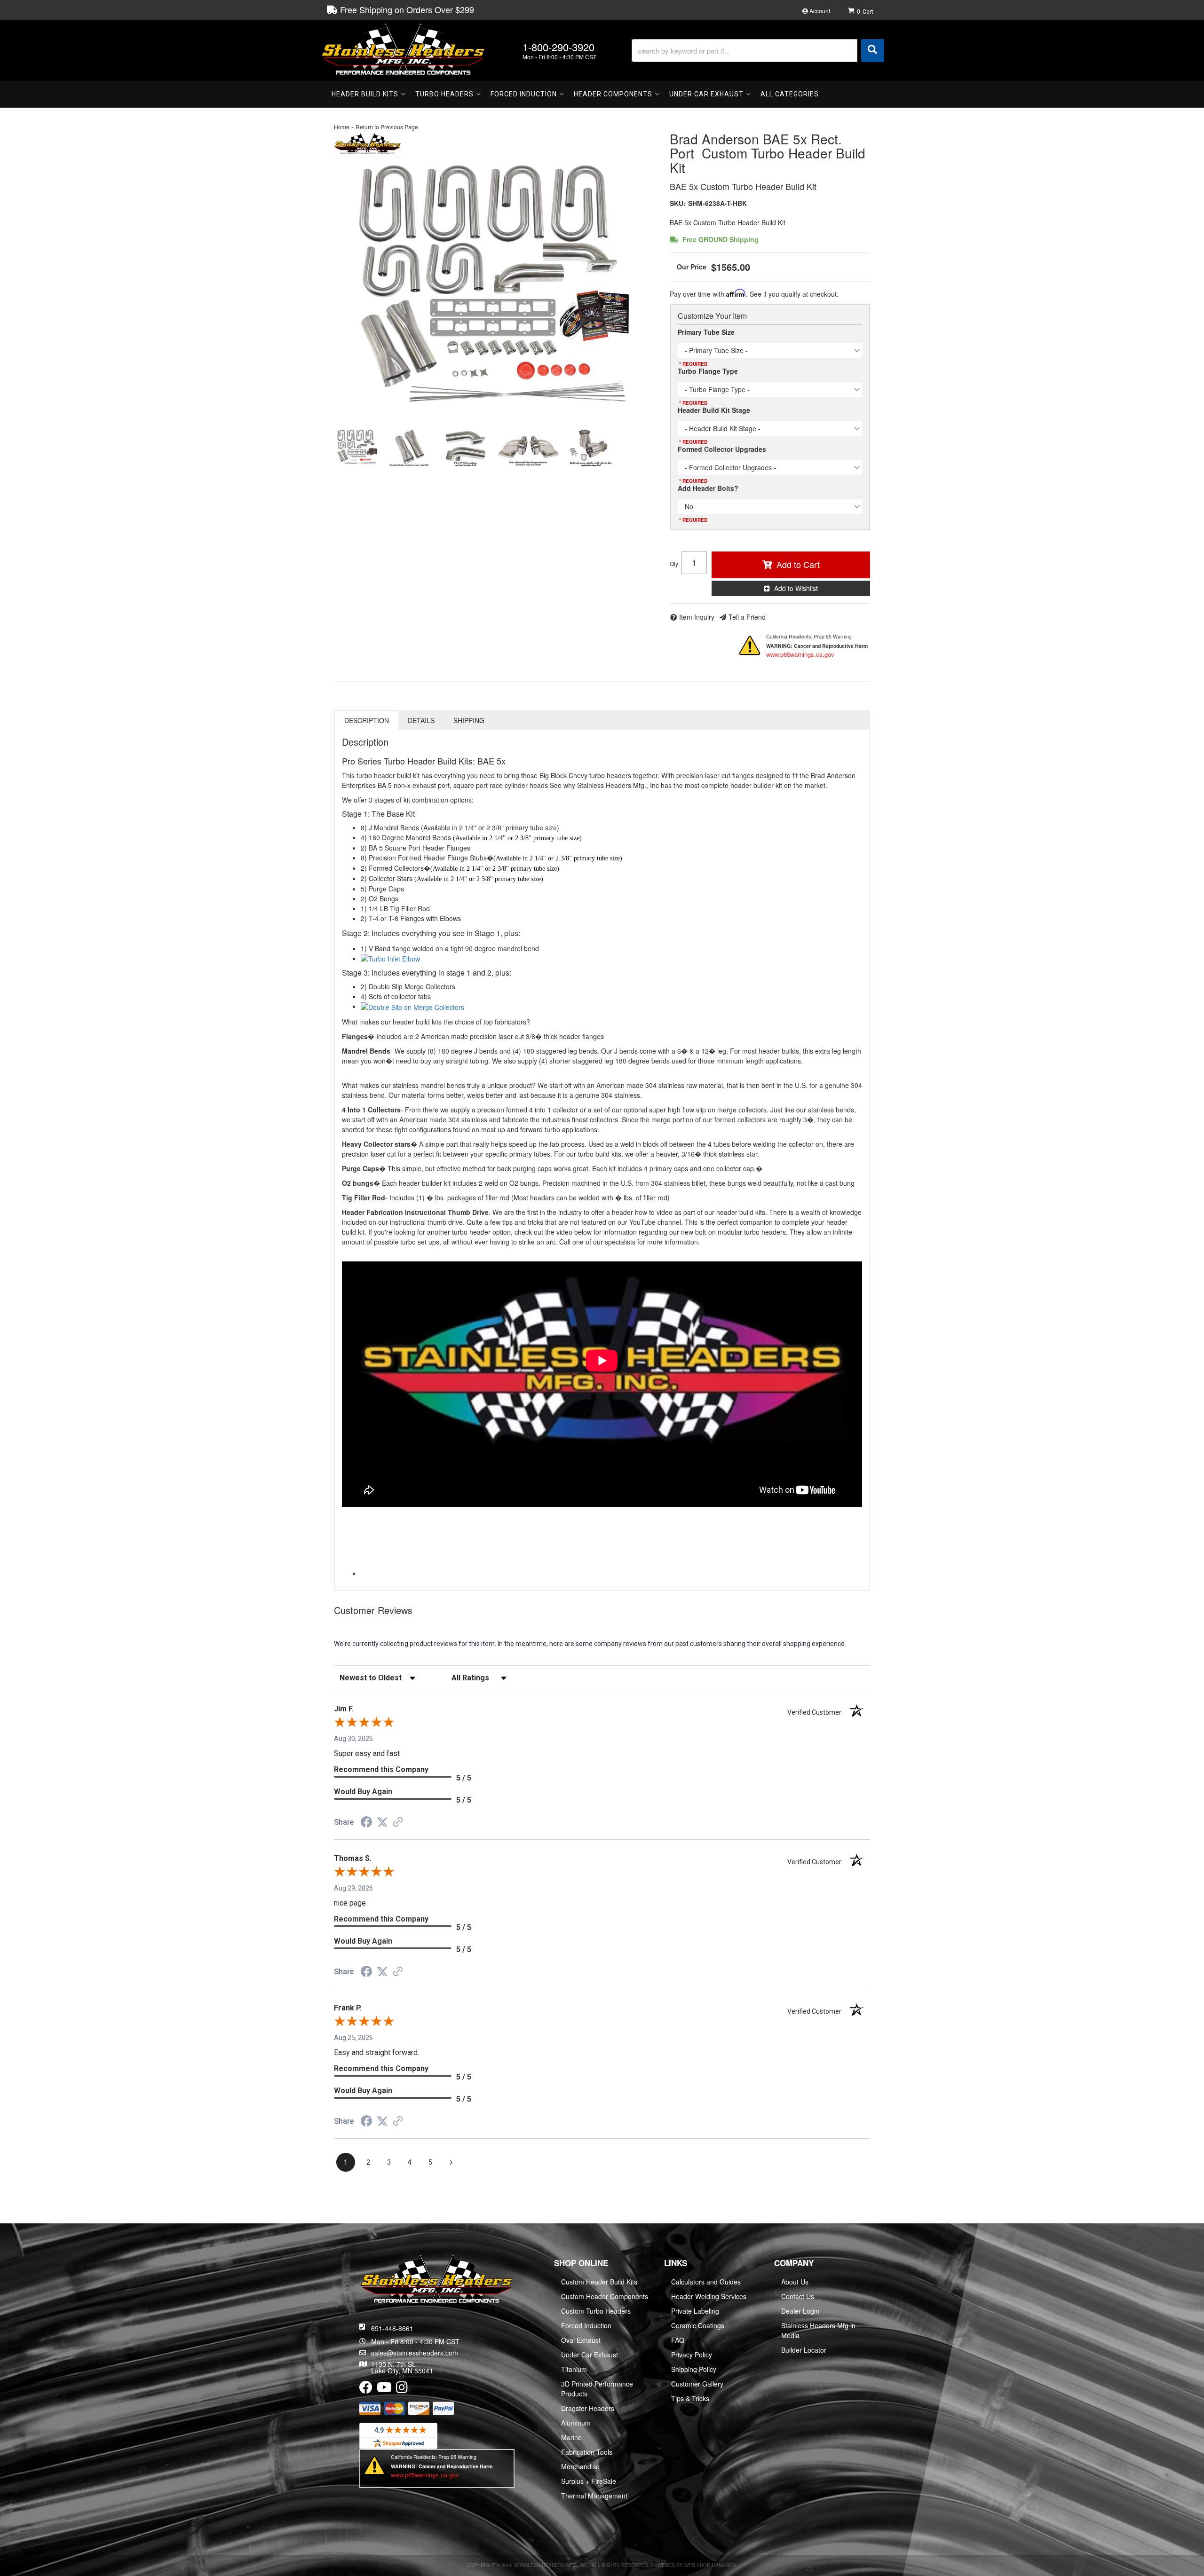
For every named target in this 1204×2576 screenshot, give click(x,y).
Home (342, 127)
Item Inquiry (697, 617)
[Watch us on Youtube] (384, 2389)
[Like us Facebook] (366, 2389)
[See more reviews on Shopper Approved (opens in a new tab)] (398, 1823)
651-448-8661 (392, 2328)
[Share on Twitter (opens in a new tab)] (382, 1822)
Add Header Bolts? (708, 488)
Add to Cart (798, 564)
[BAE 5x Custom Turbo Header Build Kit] (495, 291)
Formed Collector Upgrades (722, 449)
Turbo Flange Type (708, 371)
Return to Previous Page (387, 127)
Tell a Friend (747, 617)
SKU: (678, 203)
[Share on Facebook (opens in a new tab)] (366, 1823)
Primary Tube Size (706, 332)
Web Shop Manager (710, 2565)
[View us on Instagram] (402, 2389)
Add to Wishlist (796, 588)
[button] (758, 51)
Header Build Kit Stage (714, 410)
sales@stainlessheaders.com (415, 2353)
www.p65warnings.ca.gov (800, 654)
